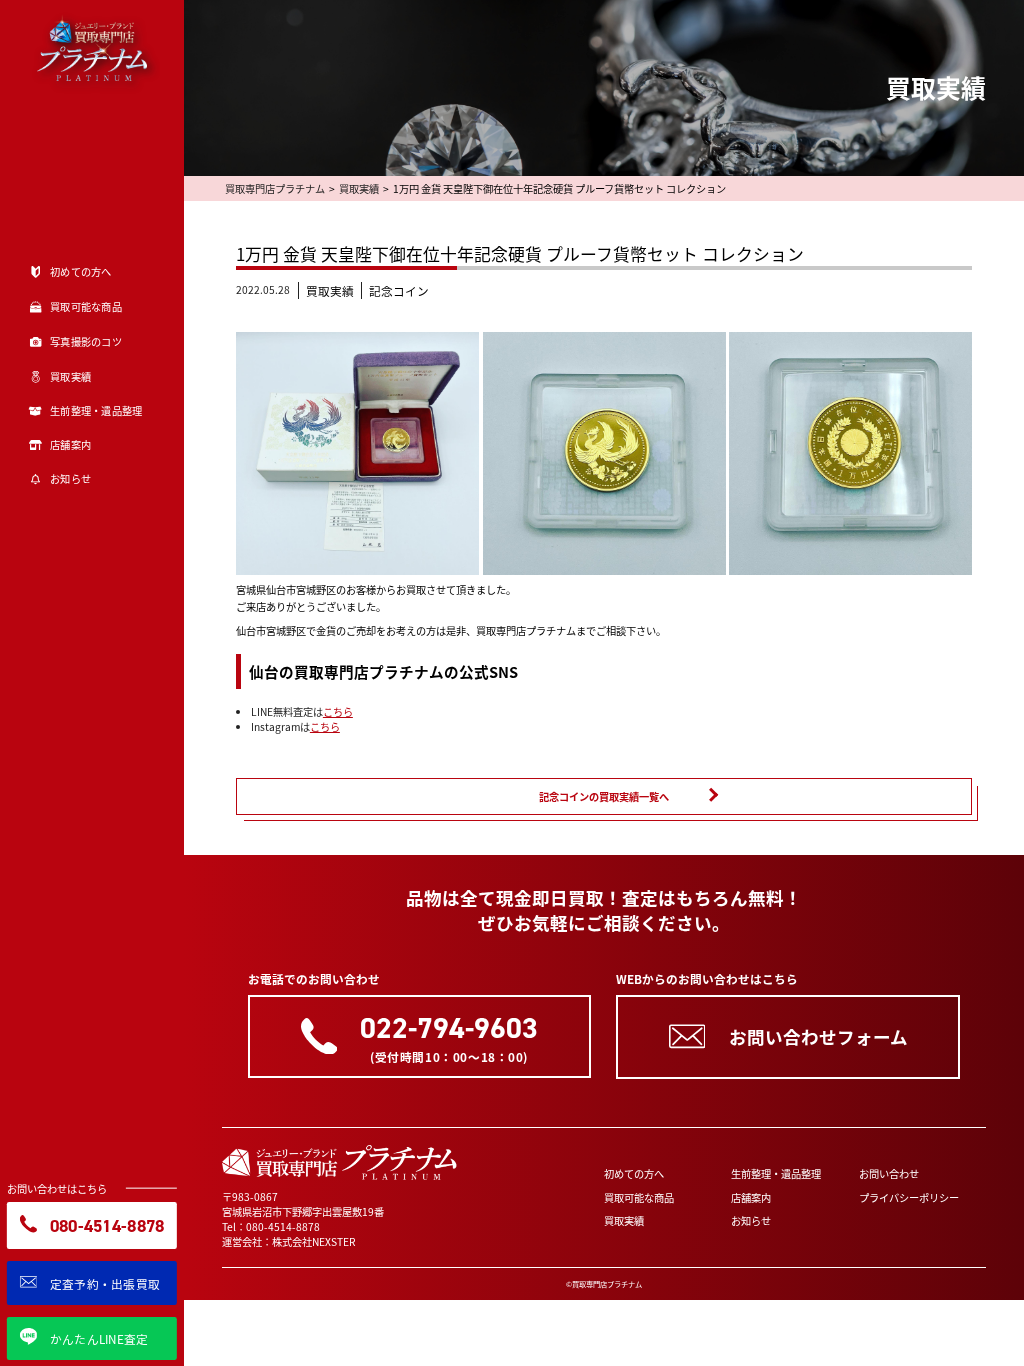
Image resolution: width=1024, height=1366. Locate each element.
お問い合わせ (889, 1173)
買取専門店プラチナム (275, 188)
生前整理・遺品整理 (776, 1173)
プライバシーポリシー (909, 1197)
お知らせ (751, 1220)
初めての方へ (634, 1173)
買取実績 (359, 188)
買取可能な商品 (639, 1197)
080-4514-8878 (283, 1226)
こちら (338, 711)
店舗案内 (751, 1197)
